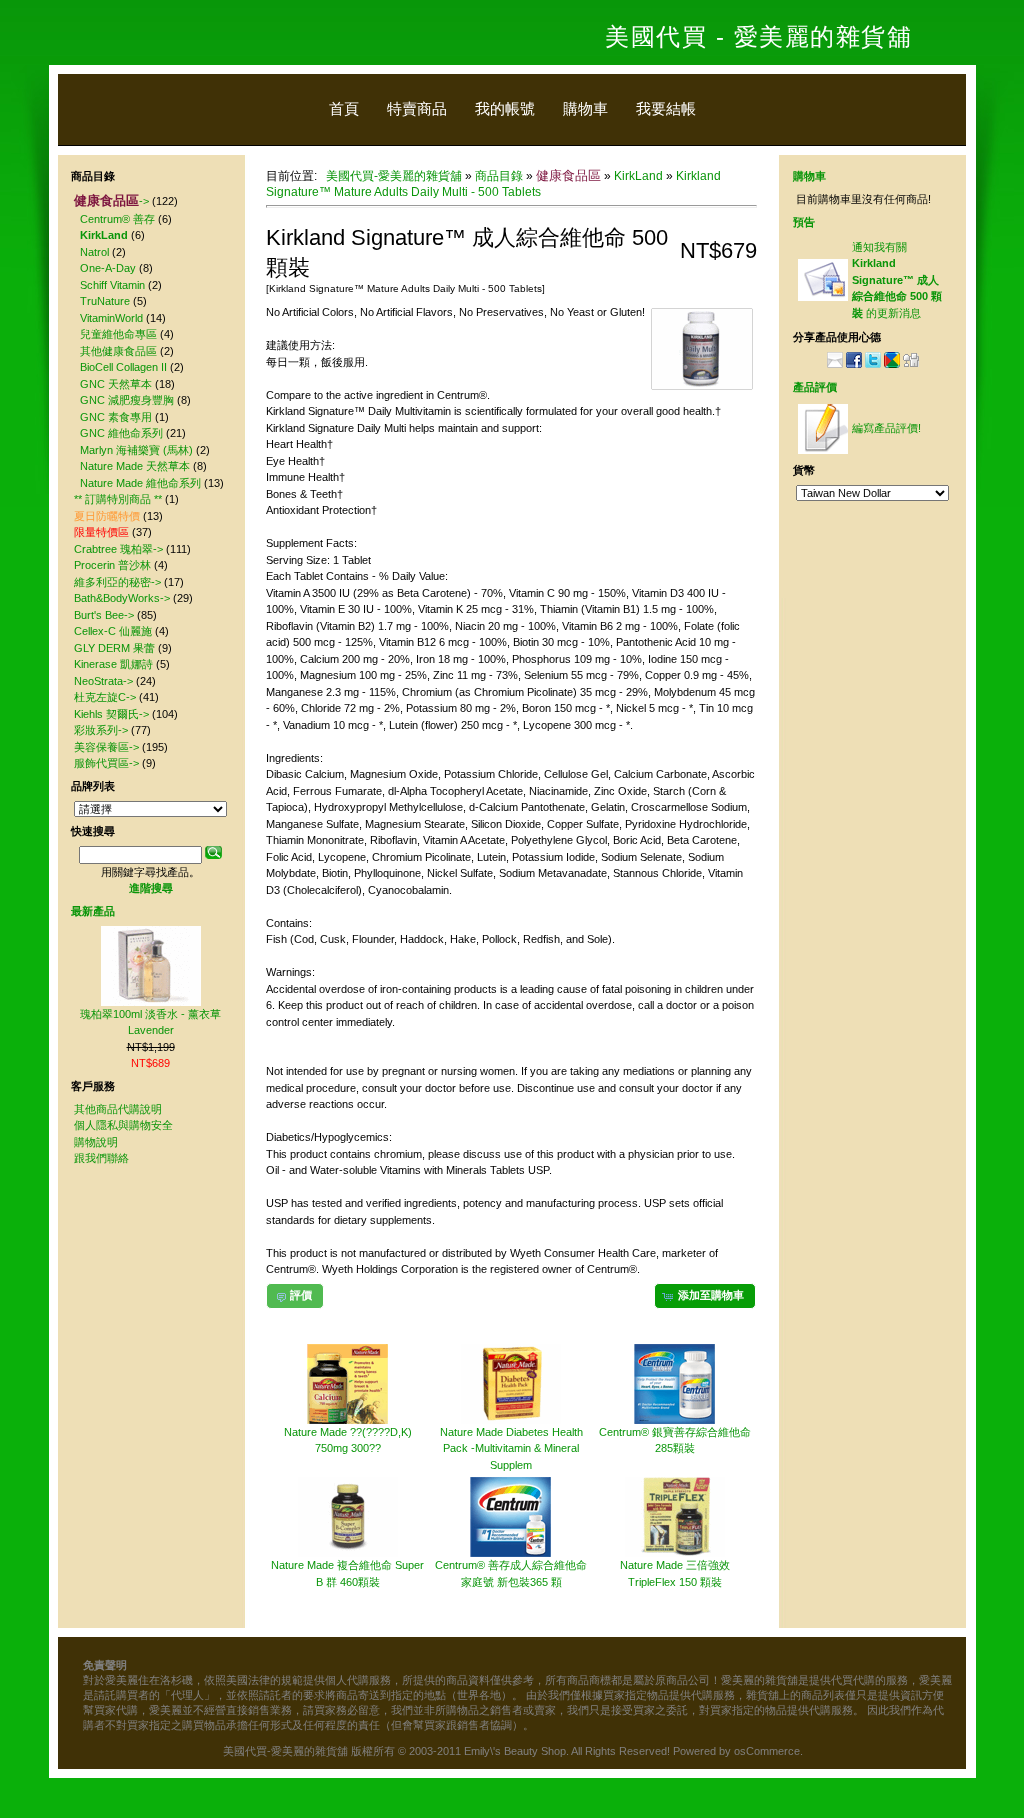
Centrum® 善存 (117, 219)
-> (111, 201)
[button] (705, 1296)
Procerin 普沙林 (112, 565)
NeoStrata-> (103, 681)
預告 (804, 222)
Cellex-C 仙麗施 (113, 631)
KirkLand (638, 176)
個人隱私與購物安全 (123, 1125)
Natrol (94, 252)
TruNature (105, 301)
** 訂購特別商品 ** (118, 499)
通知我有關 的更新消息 (897, 280)
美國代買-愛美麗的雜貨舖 (394, 176)
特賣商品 (417, 108)
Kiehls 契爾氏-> (111, 714)
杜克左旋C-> (105, 697)
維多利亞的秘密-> (117, 582)
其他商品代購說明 (118, 1109)
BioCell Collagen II (123, 367)
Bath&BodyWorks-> (122, 598)
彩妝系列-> (101, 730)
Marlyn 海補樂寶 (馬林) (136, 450)
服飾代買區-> (106, 763)
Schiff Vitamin (112, 285)
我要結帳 (666, 108)
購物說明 (96, 1142)
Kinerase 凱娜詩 (113, 664)
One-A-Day (108, 268)
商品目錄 (499, 176)
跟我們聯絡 (101, 1158)
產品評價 (815, 387)
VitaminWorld (111, 318)
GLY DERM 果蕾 (114, 648)
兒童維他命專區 (118, 334)
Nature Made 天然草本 (135, 466)
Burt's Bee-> (104, 615)
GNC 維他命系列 (121, 433)
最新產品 (93, 911)
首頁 (344, 108)
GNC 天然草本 (116, 384)
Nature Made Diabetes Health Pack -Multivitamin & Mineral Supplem (511, 1448)
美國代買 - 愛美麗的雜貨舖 (758, 36)
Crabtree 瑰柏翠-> (118, 549)
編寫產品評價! (886, 428)
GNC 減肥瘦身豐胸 (127, 400)
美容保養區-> (106, 747)
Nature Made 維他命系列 (140, 483)
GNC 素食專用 (116, 417)
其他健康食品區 (118, 351)
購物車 (585, 108)
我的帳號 (505, 108)
